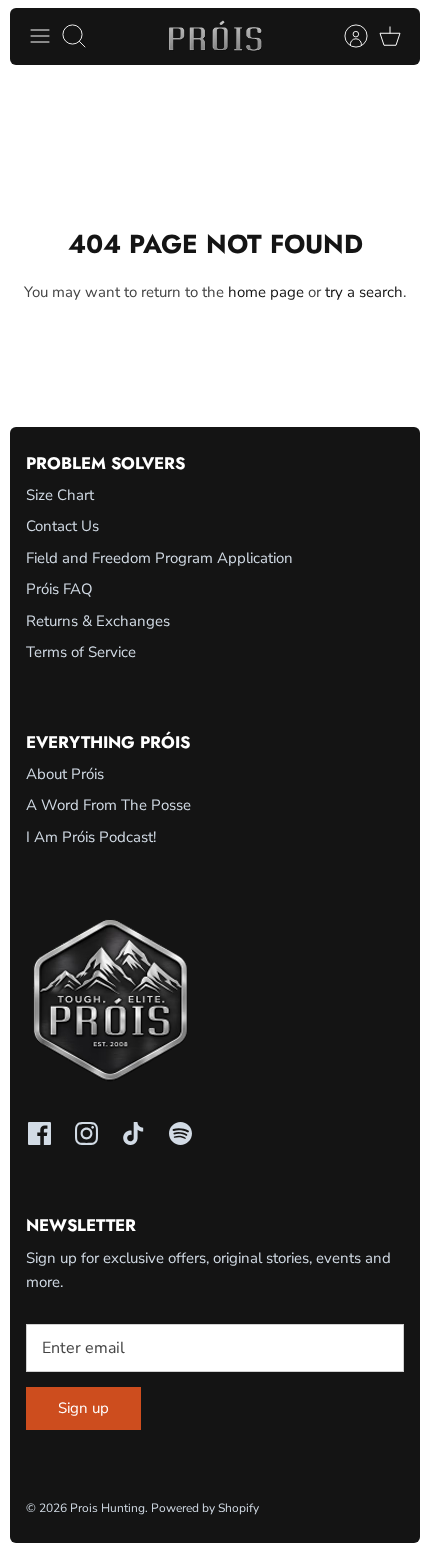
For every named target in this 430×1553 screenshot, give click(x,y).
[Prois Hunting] (215, 36)
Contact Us (62, 526)
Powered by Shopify (205, 1508)
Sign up (83, 1408)
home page (266, 292)
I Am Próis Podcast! (91, 837)
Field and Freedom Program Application (159, 558)
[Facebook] (39, 1133)
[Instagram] (86, 1133)
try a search (364, 292)
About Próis (65, 774)
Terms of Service (81, 652)
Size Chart (60, 495)
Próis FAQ (59, 589)
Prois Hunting (107, 1508)
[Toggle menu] (40, 36)
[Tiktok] (133, 1133)
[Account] (346, 36)
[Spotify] (180, 1133)
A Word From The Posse (108, 805)
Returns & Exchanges (98, 621)
